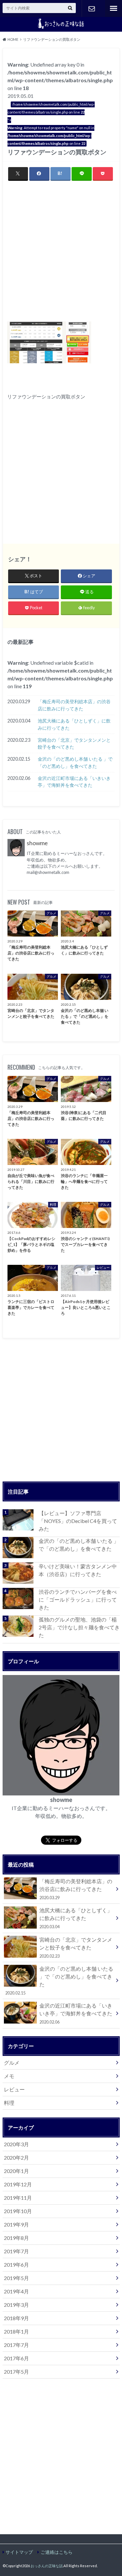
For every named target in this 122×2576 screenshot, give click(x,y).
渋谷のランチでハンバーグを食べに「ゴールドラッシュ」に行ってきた (78, 1599)
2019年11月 (18, 2198)
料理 (9, 2103)
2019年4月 (16, 2291)
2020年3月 (16, 2144)
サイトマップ (19, 2552)
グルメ (12, 2063)
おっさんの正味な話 (47, 2566)
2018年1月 (16, 2331)
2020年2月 (16, 2157)
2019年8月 (16, 2238)
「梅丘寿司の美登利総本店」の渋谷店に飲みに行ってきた (74, 705)
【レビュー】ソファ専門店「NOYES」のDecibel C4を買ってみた (78, 1521)
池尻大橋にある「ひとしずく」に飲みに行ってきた (74, 724)
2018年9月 (16, 2318)
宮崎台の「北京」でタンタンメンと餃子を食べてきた (74, 744)
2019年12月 (18, 2184)
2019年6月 (16, 2265)
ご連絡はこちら (92, 8)
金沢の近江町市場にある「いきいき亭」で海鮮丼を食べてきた (74, 782)
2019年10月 (18, 2211)
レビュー (14, 2089)
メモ (9, 2076)
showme (37, 843)
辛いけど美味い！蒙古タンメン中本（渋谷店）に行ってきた (78, 1570)
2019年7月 (16, 2251)
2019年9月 (16, 2224)
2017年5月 (16, 2372)
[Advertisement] (61, 251)
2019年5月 (16, 2278)
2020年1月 (16, 2171)
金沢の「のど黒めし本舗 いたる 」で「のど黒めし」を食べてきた (75, 762)
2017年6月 (16, 2358)
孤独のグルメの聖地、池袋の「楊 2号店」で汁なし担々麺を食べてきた (79, 1627)
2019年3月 (16, 2305)
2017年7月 (16, 2345)
